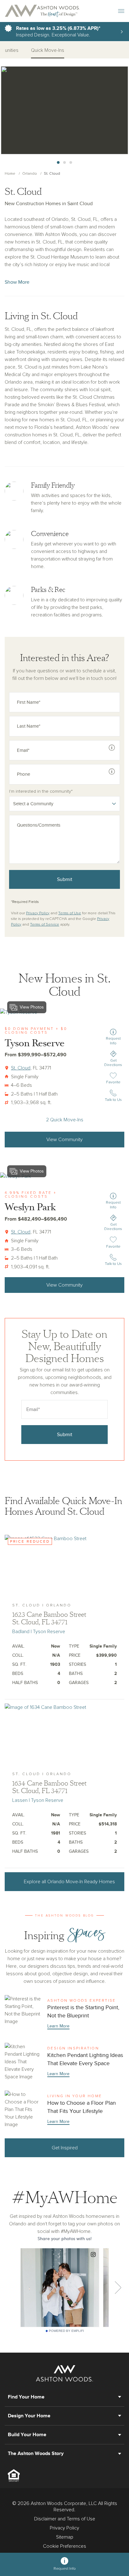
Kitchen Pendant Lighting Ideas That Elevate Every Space (64, 2062)
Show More (17, 282)
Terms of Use (70, 913)
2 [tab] (64, 163)
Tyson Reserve (35, 1043)
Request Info (113, 1041)
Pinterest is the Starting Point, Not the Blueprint (64, 2014)
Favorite (114, 1082)
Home (10, 174)
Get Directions (113, 1063)
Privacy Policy (38, 913)
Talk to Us (113, 1100)
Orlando (30, 174)
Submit (65, 879)
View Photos (32, 1007)
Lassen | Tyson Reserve (38, 1800)
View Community (64, 1140)
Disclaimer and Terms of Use (65, 2519)
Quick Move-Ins (48, 50)
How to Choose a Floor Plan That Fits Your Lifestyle (64, 2109)
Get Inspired (65, 2148)
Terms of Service (45, 925)
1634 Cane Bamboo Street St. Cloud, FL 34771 (49, 1787)
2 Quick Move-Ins (65, 1120)
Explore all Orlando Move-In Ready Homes (69, 1882)
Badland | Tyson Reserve (39, 1632)
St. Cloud (21, 1068)
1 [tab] (58, 163)
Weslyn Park (30, 1207)
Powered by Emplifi (66, 2331)
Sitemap (65, 2537)
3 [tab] (71, 163)
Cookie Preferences (64, 2546)
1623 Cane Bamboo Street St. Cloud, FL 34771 (49, 1618)
